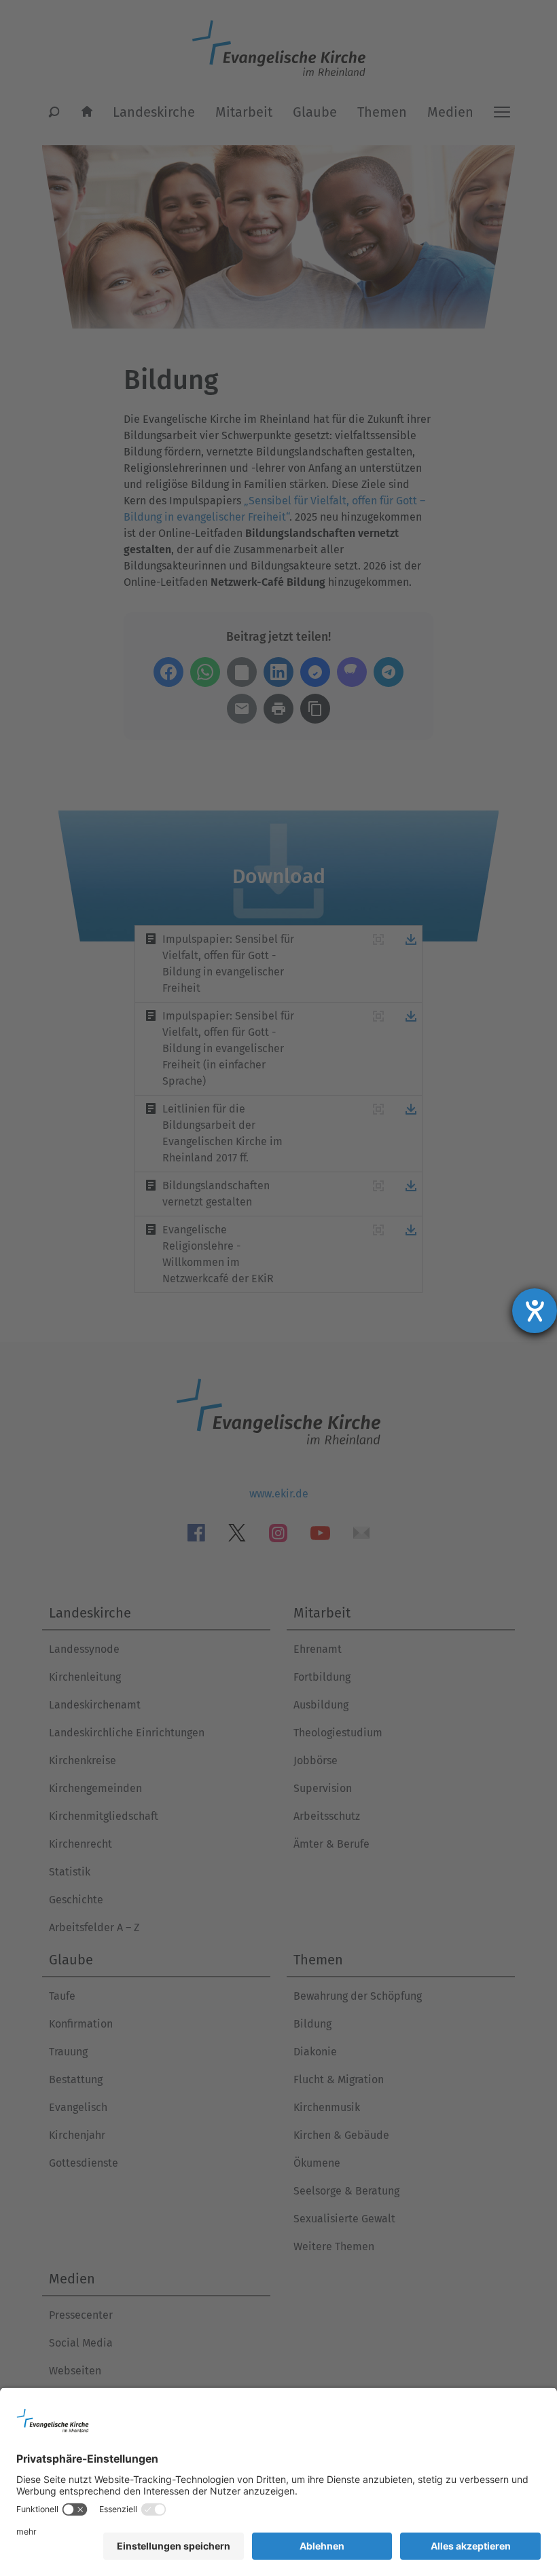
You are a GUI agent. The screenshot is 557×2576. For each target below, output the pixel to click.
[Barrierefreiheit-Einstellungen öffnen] (535, 1311)
